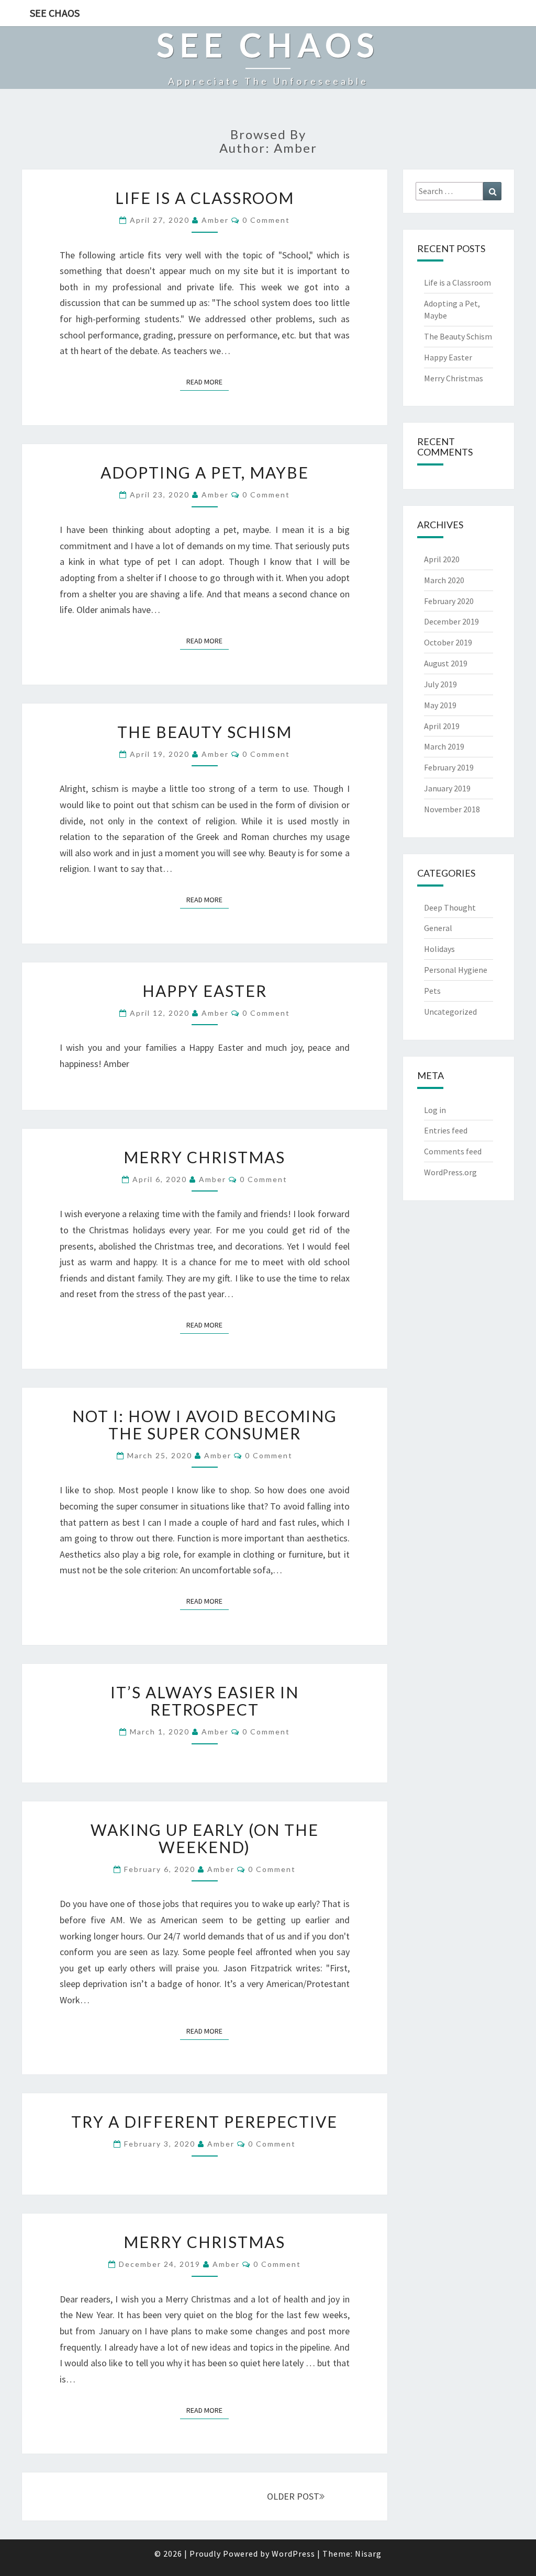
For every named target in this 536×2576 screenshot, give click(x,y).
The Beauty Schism (205, 732)
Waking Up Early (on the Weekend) (205, 1838)
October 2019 (448, 642)
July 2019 (440, 684)
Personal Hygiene (456, 970)
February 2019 (449, 767)
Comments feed (453, 1151)
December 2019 (451, 621)
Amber (215, 220)
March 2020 (444, 580)
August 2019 (446, 663)
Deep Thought (450, 907)
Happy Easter (205, 991)
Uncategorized (450, 1012)
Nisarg (368, 2554)
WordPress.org (450, 1172)
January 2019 (447, 788)
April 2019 (442, 726)
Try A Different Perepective (204, 2121)
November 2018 (452, 809)
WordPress (293, 2554)
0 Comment (266, 220)
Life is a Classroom (205, 198)
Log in (435, 1110)
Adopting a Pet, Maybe (205, 472)
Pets (432, 991)
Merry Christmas (204, 1157)
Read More (208, 382)
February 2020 (449, 601)
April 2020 (442, 559)
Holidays (439, 949)
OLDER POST (293, 2496)
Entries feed (446, 1130)
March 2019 (444, 746)
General (438, 928)
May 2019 (440, 705)
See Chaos (55, 13)
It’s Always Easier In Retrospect (205, 1701)
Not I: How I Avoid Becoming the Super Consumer (205, 1425)
